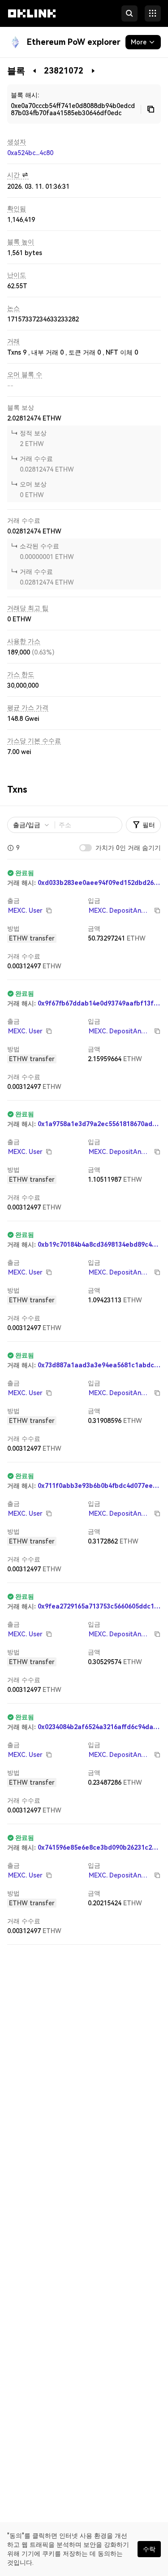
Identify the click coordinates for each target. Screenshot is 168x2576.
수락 (149, 2549)
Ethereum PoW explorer (74, 42)
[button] (32, 22)
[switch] (86, 848)
